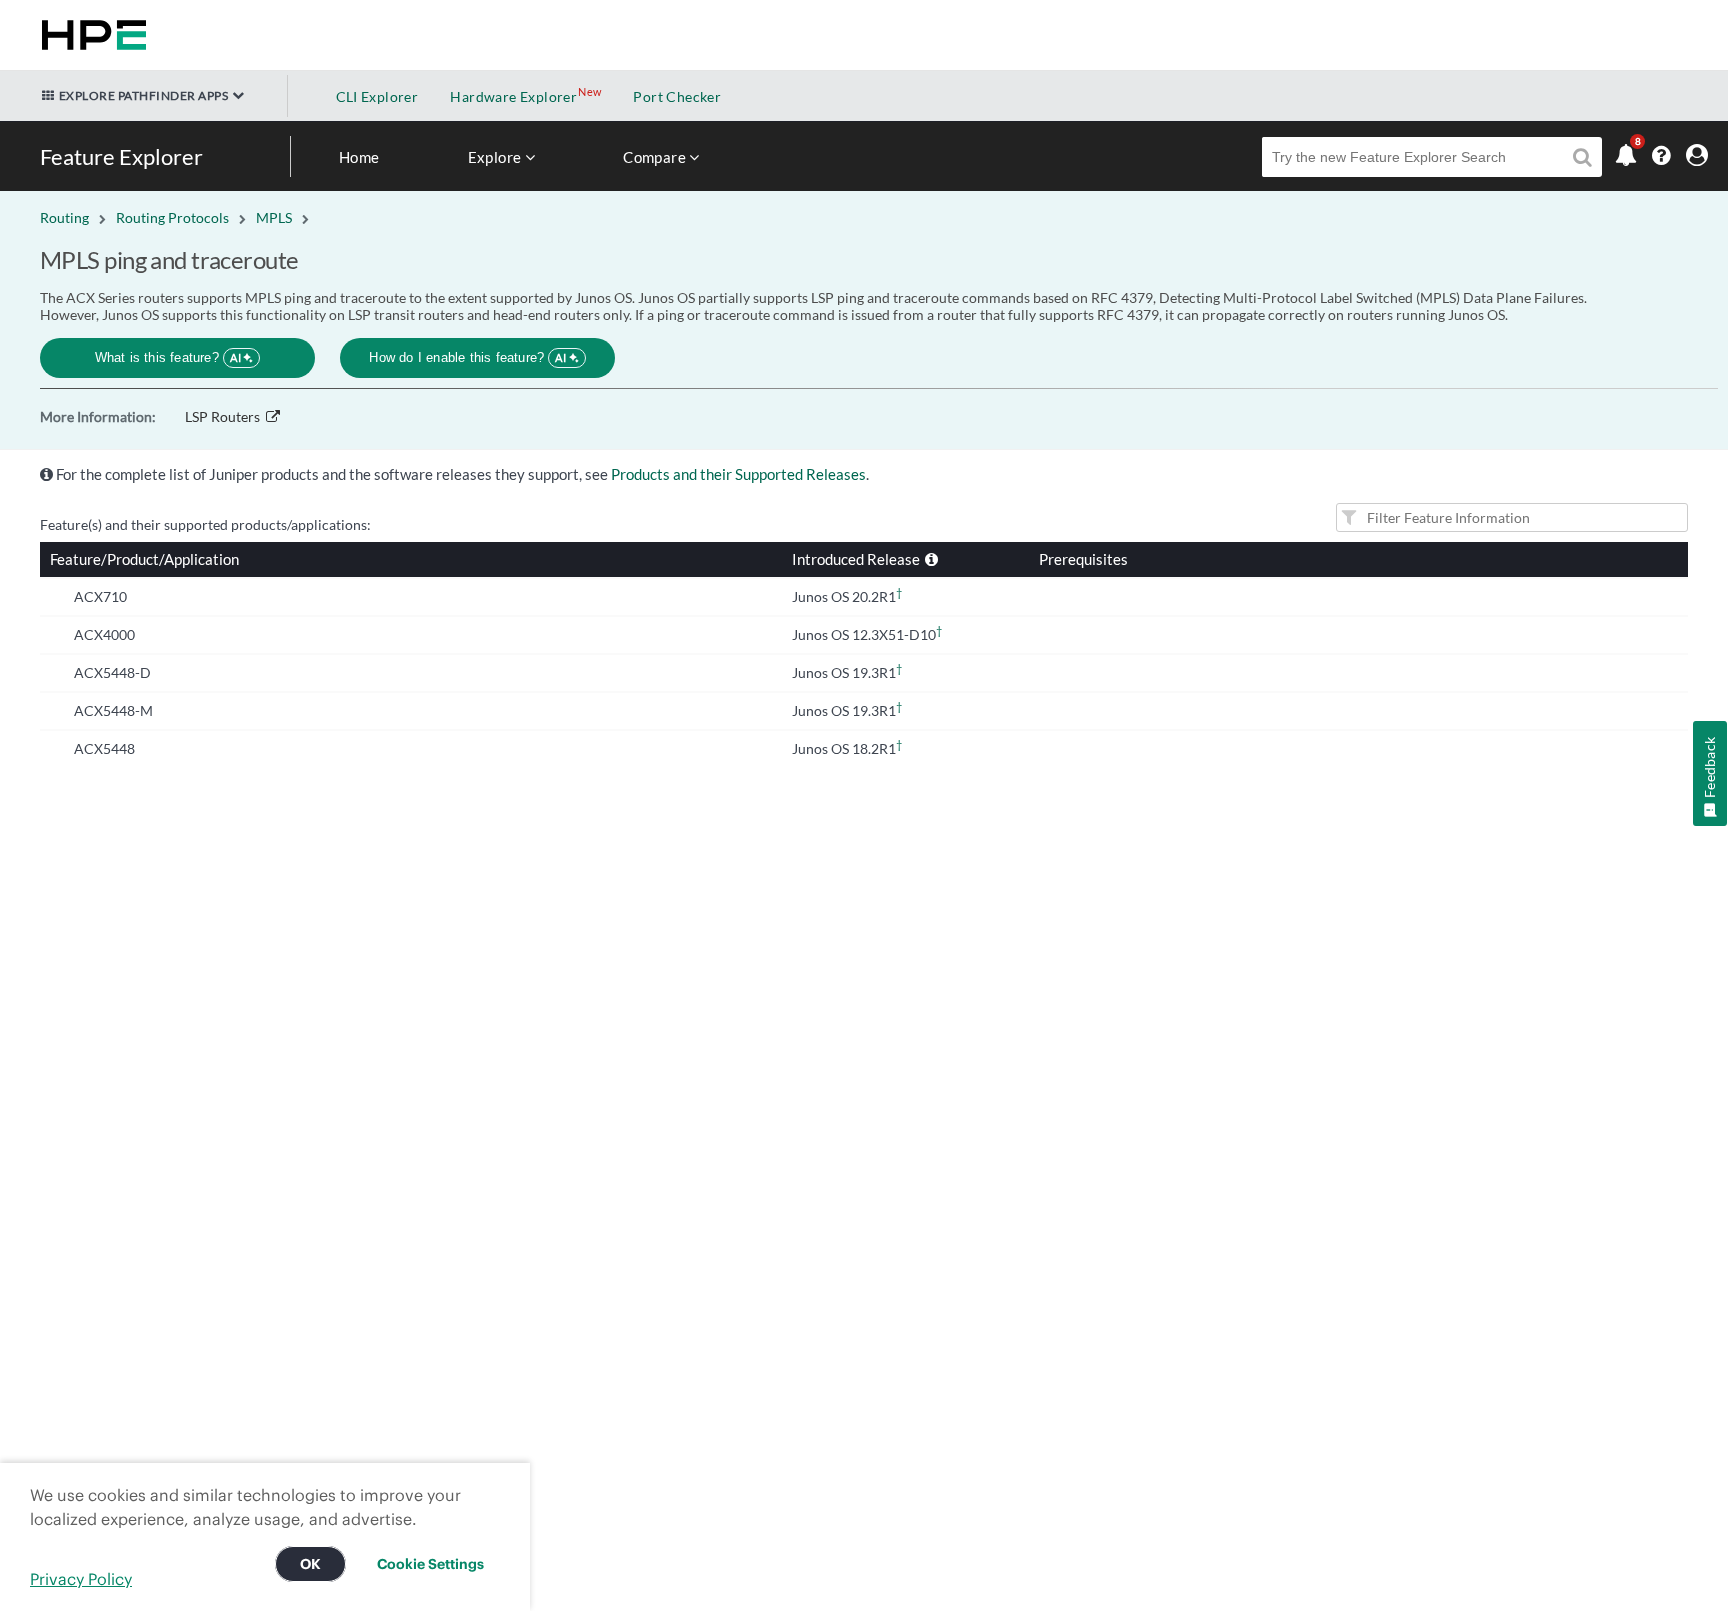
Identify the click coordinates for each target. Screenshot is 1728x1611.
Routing (64, 217)
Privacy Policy (81, 1579)
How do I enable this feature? (467, 357)
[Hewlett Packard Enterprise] (90, 35)
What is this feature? (168, 357)
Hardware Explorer (513, 96)
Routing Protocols (172, 217)
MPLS (274, 217)
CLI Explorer (377, 96)
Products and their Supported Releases (738, 474)
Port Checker (677, 96)
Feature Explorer (121, 156)
